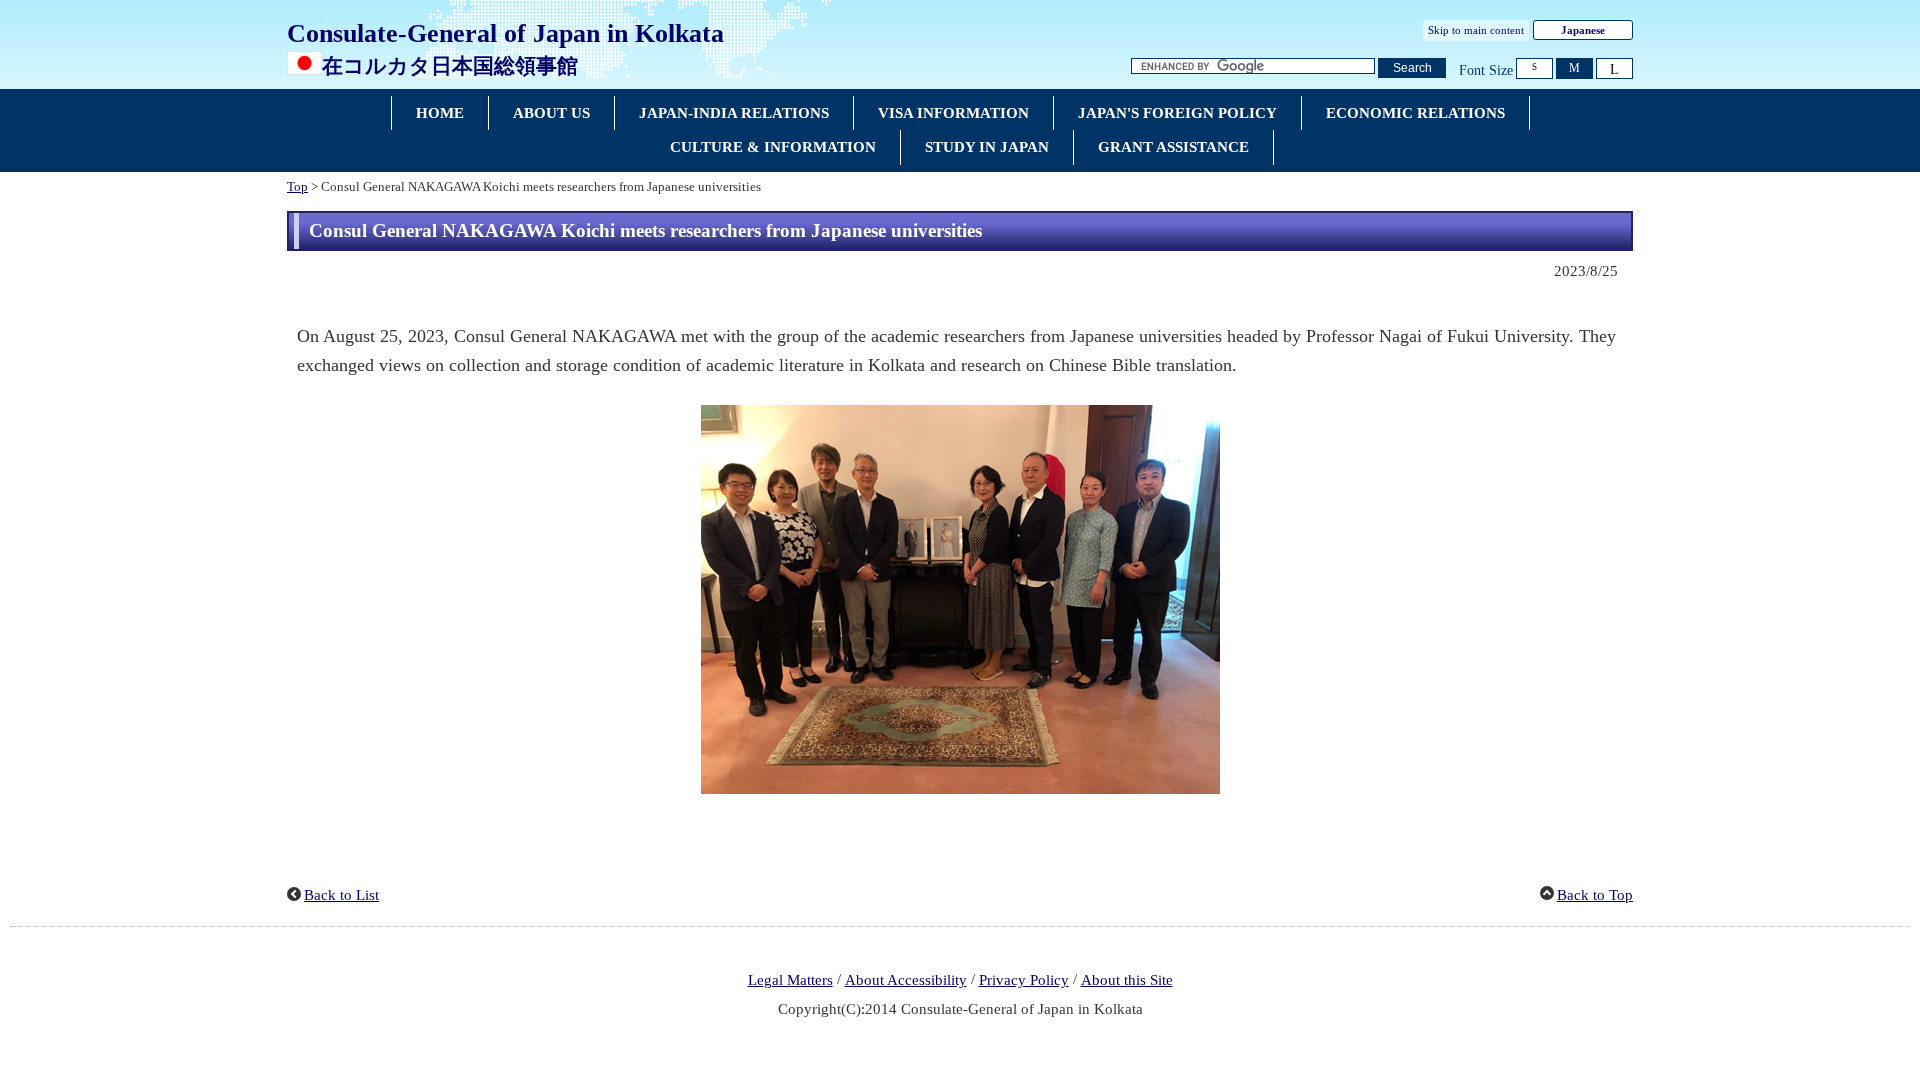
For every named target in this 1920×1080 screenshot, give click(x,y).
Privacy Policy (1024, 980)
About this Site (1127, 980)
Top (297, 187)
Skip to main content (1476, 30)
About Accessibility (906, 980)
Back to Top (1595, 895)
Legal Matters (790, 980)
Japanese (1583, 30)
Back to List (341, 895)
